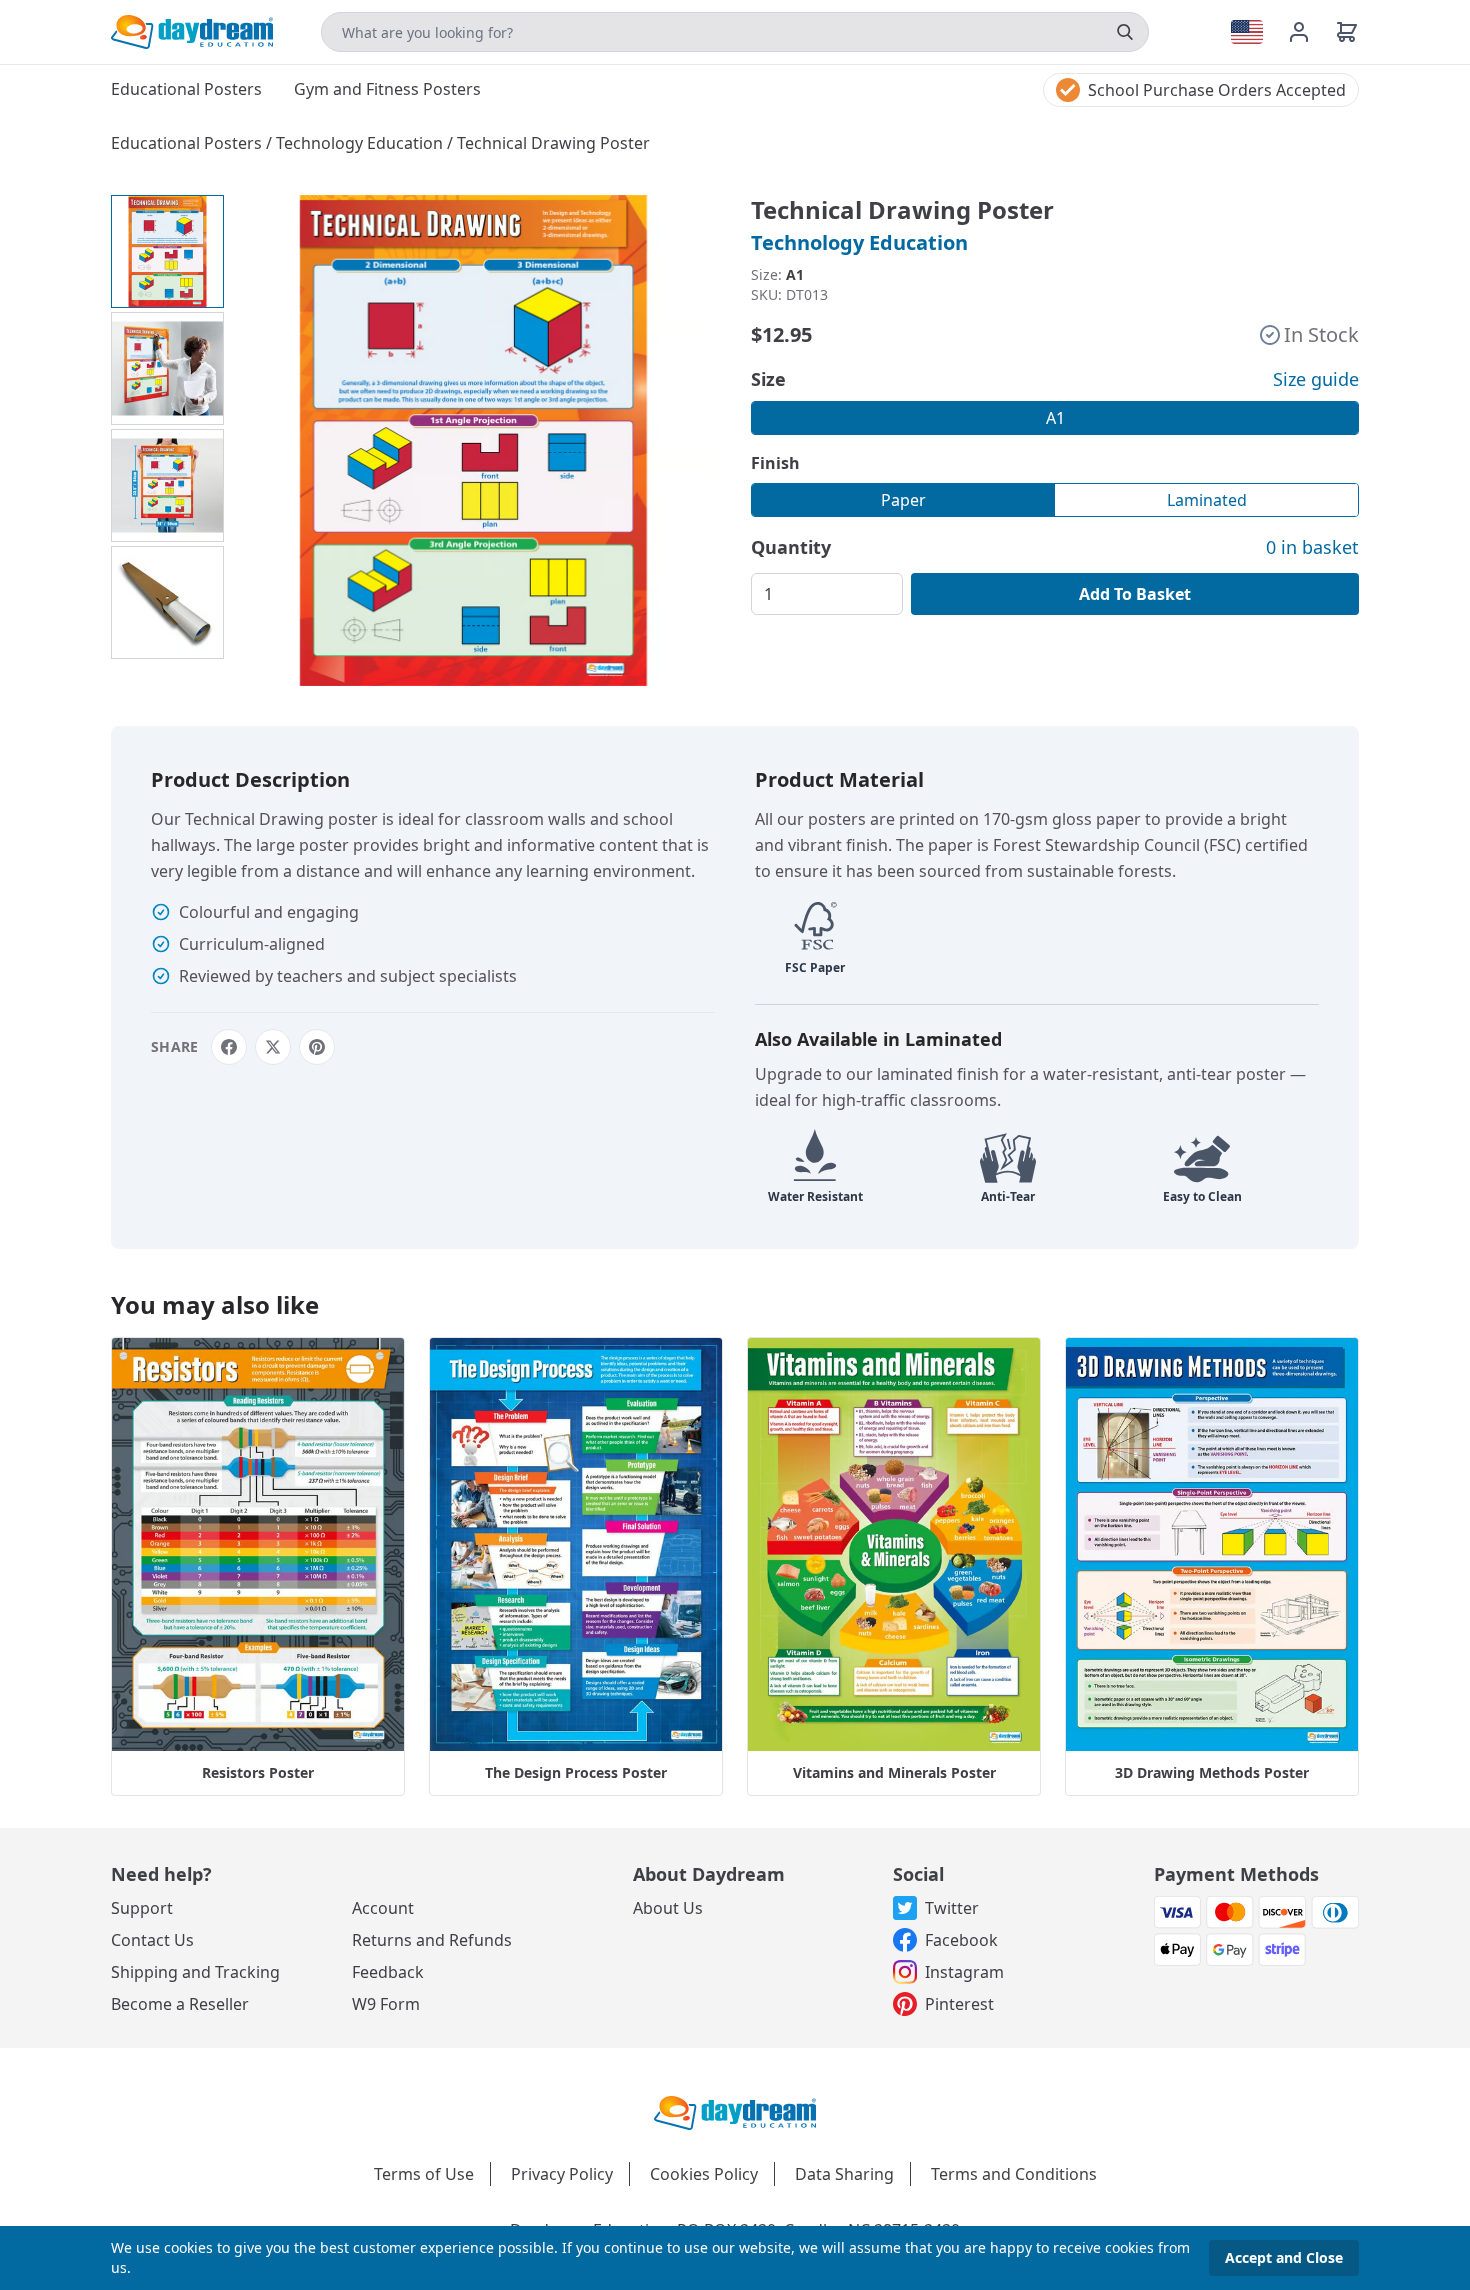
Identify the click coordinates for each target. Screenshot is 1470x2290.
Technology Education (361, 143)
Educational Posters (188, 143)
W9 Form (386, 2004)
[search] (1125, 32)
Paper (903, 500)
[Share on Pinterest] (317, 1047)
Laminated (1207, 500)
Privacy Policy (562, 2174)
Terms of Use (424, 2174)
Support (142, 1908)
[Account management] (1311, 32)
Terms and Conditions (1014, 2174)
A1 (1055, 418)
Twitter (952, 1908)
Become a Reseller (180, 2004)
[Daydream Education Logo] (735, 2111)
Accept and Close (1284, 2257)
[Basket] (1347, 32)
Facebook (961, 1940)
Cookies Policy (704, 2174)
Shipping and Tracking (195, 1972)
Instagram (964, 1972)
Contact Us (152, 1940)
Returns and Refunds (432, 1940)
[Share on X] (273, 1047)
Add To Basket (1135, 594)
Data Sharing (844, 2174)
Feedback (388, 1972)
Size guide (1316, 379)
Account (383, 1908)
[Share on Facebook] (229, 1047)
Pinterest (959, 2004)
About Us (668, 1908)
